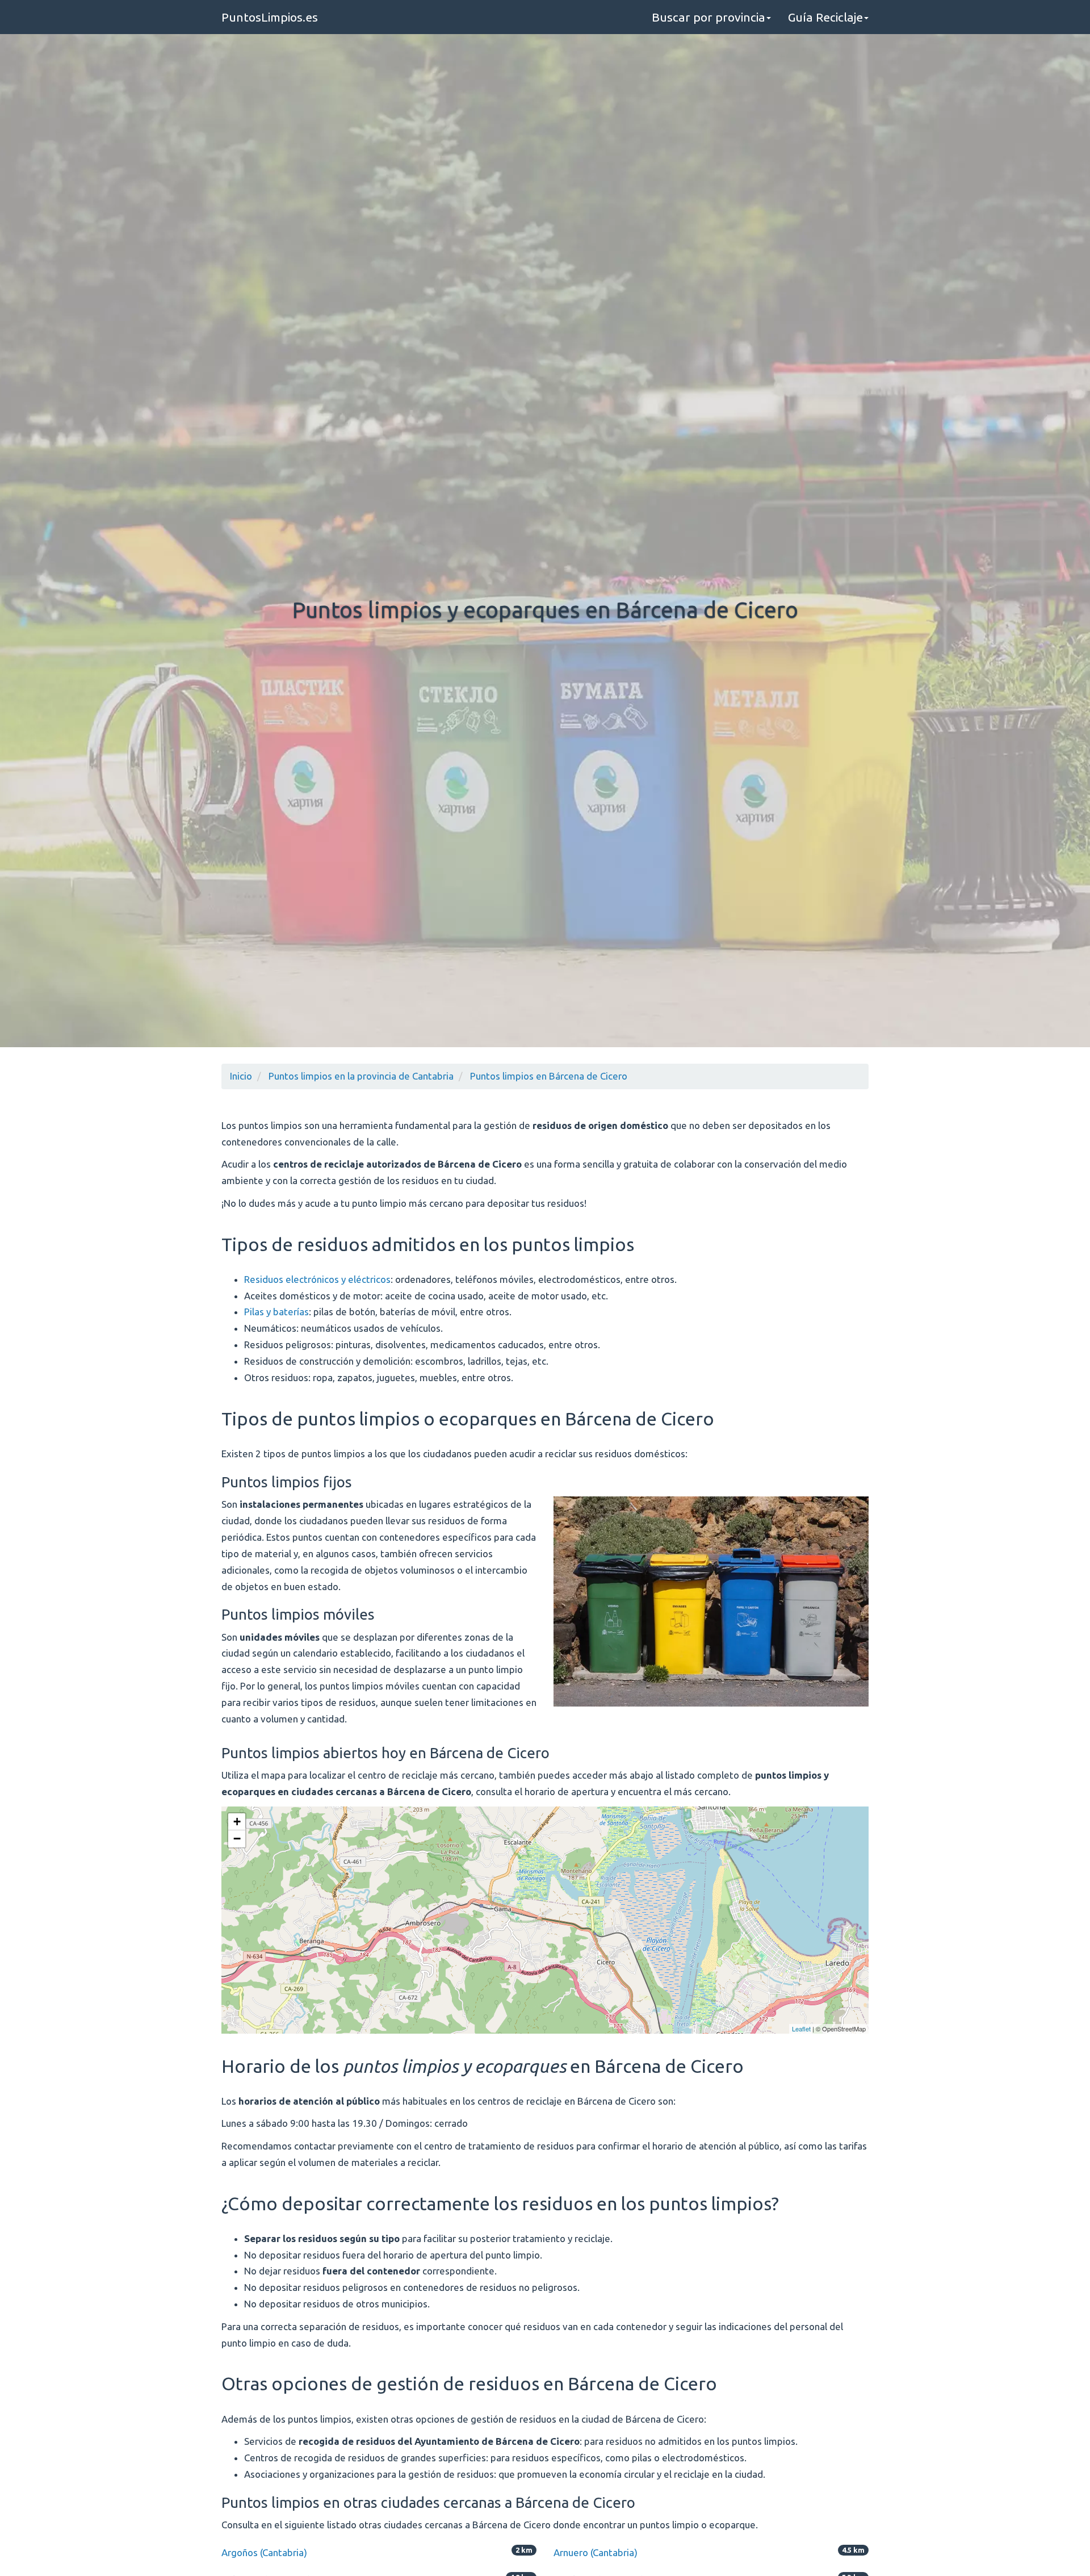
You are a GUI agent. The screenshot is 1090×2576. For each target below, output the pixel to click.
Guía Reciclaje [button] (825, 17)
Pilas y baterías (276, 1312)
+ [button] (237, 1822)
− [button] (237, 1839)
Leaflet (801, 2029)
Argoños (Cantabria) (264, 2552)
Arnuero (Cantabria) (596, 2552)
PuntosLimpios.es (270, 17)
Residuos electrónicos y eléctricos (317, 1279)
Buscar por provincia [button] (708, 17)
